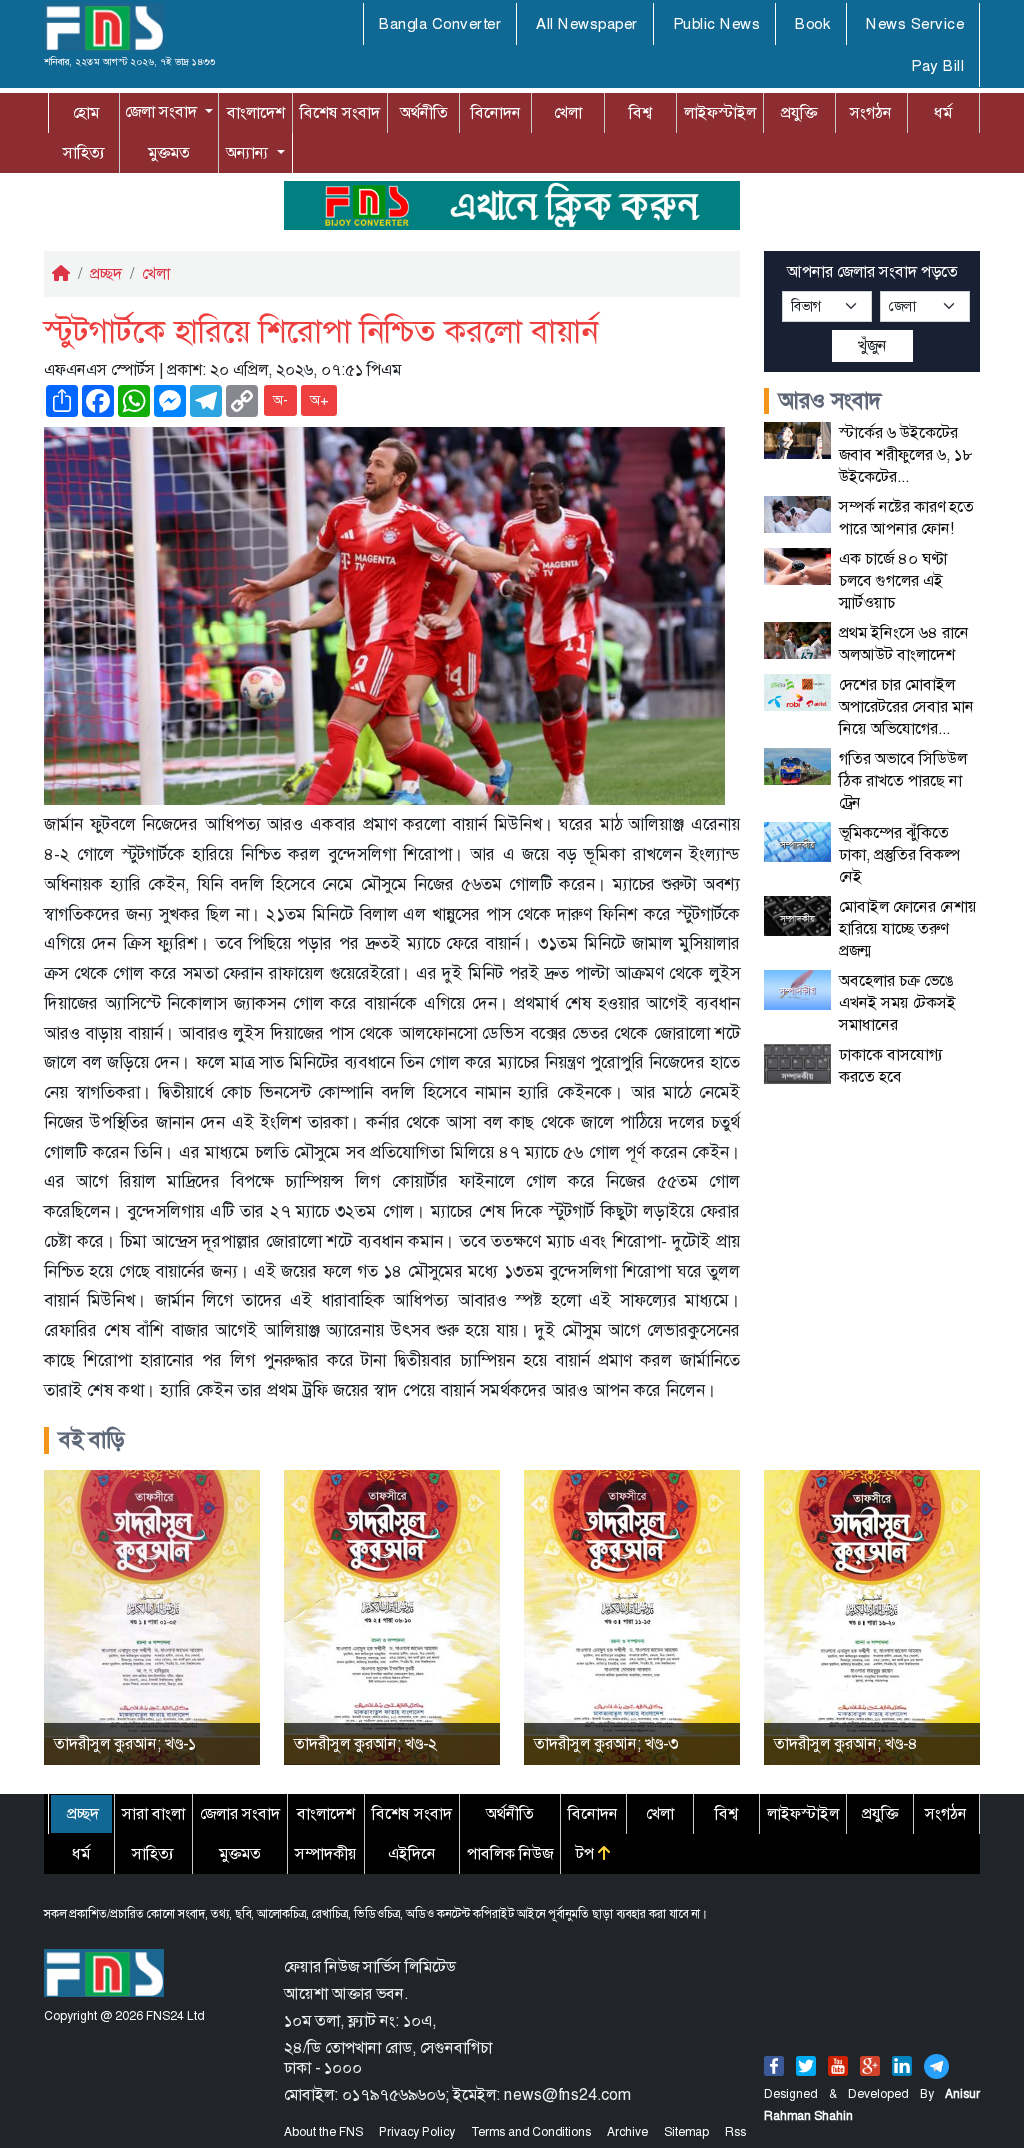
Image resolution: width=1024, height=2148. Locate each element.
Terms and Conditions (531, 2132)
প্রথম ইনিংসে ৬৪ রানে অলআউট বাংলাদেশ (904, 643)
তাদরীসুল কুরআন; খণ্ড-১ (125, 1743)
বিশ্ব (640, 112)
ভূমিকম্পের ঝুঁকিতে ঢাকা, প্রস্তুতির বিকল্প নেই (899, 854)
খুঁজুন (872, 345)
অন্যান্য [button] (228, 152)
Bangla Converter (440, 24)
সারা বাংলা (153, 1813)
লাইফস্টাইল (720, 112)
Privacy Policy (417, 2132)
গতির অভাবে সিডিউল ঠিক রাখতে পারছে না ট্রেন (903, 780)
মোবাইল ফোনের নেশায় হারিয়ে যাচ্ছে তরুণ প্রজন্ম (908, 928)
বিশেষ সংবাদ (340, 112)
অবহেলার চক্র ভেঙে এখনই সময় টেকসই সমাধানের (897, 1002)
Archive (627, 2132)
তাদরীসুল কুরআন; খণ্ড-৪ (846, 1743)
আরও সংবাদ (830, 401)
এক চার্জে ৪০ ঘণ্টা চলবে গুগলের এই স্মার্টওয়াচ (893, 580)
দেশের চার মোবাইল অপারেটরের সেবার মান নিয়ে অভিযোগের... (906, 706)
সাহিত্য (84, 152)
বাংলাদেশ (256, 112)
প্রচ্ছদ (106, 273)
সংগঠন (871, 112)
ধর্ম (943, 112)
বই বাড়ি (92, 1440)
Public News (717, 24)
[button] (169, 112)
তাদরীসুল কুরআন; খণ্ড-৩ (606, 1743)
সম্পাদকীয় (326, 1853)
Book (813, 24)
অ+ (319, 400)
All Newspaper (587, 24)
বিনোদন (496, 112)
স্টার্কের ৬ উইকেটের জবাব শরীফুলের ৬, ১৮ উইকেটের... (905, 454)
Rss (735, 2132)
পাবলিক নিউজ (510, 1853)
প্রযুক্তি (799, 112)
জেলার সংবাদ (240, 1813)
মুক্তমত (169, 152)
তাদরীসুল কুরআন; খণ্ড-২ (365, 1743)
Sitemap (686, 2132)
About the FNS (323, 2132)
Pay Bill (937, 66)
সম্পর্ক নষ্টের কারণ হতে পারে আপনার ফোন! (906, 517)
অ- (280, 400)
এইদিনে (412, 1853)
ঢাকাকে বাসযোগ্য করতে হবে (891, 1065)
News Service (915, 24)
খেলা (568, 112)
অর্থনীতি (424, 112)
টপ (587, 1853)
